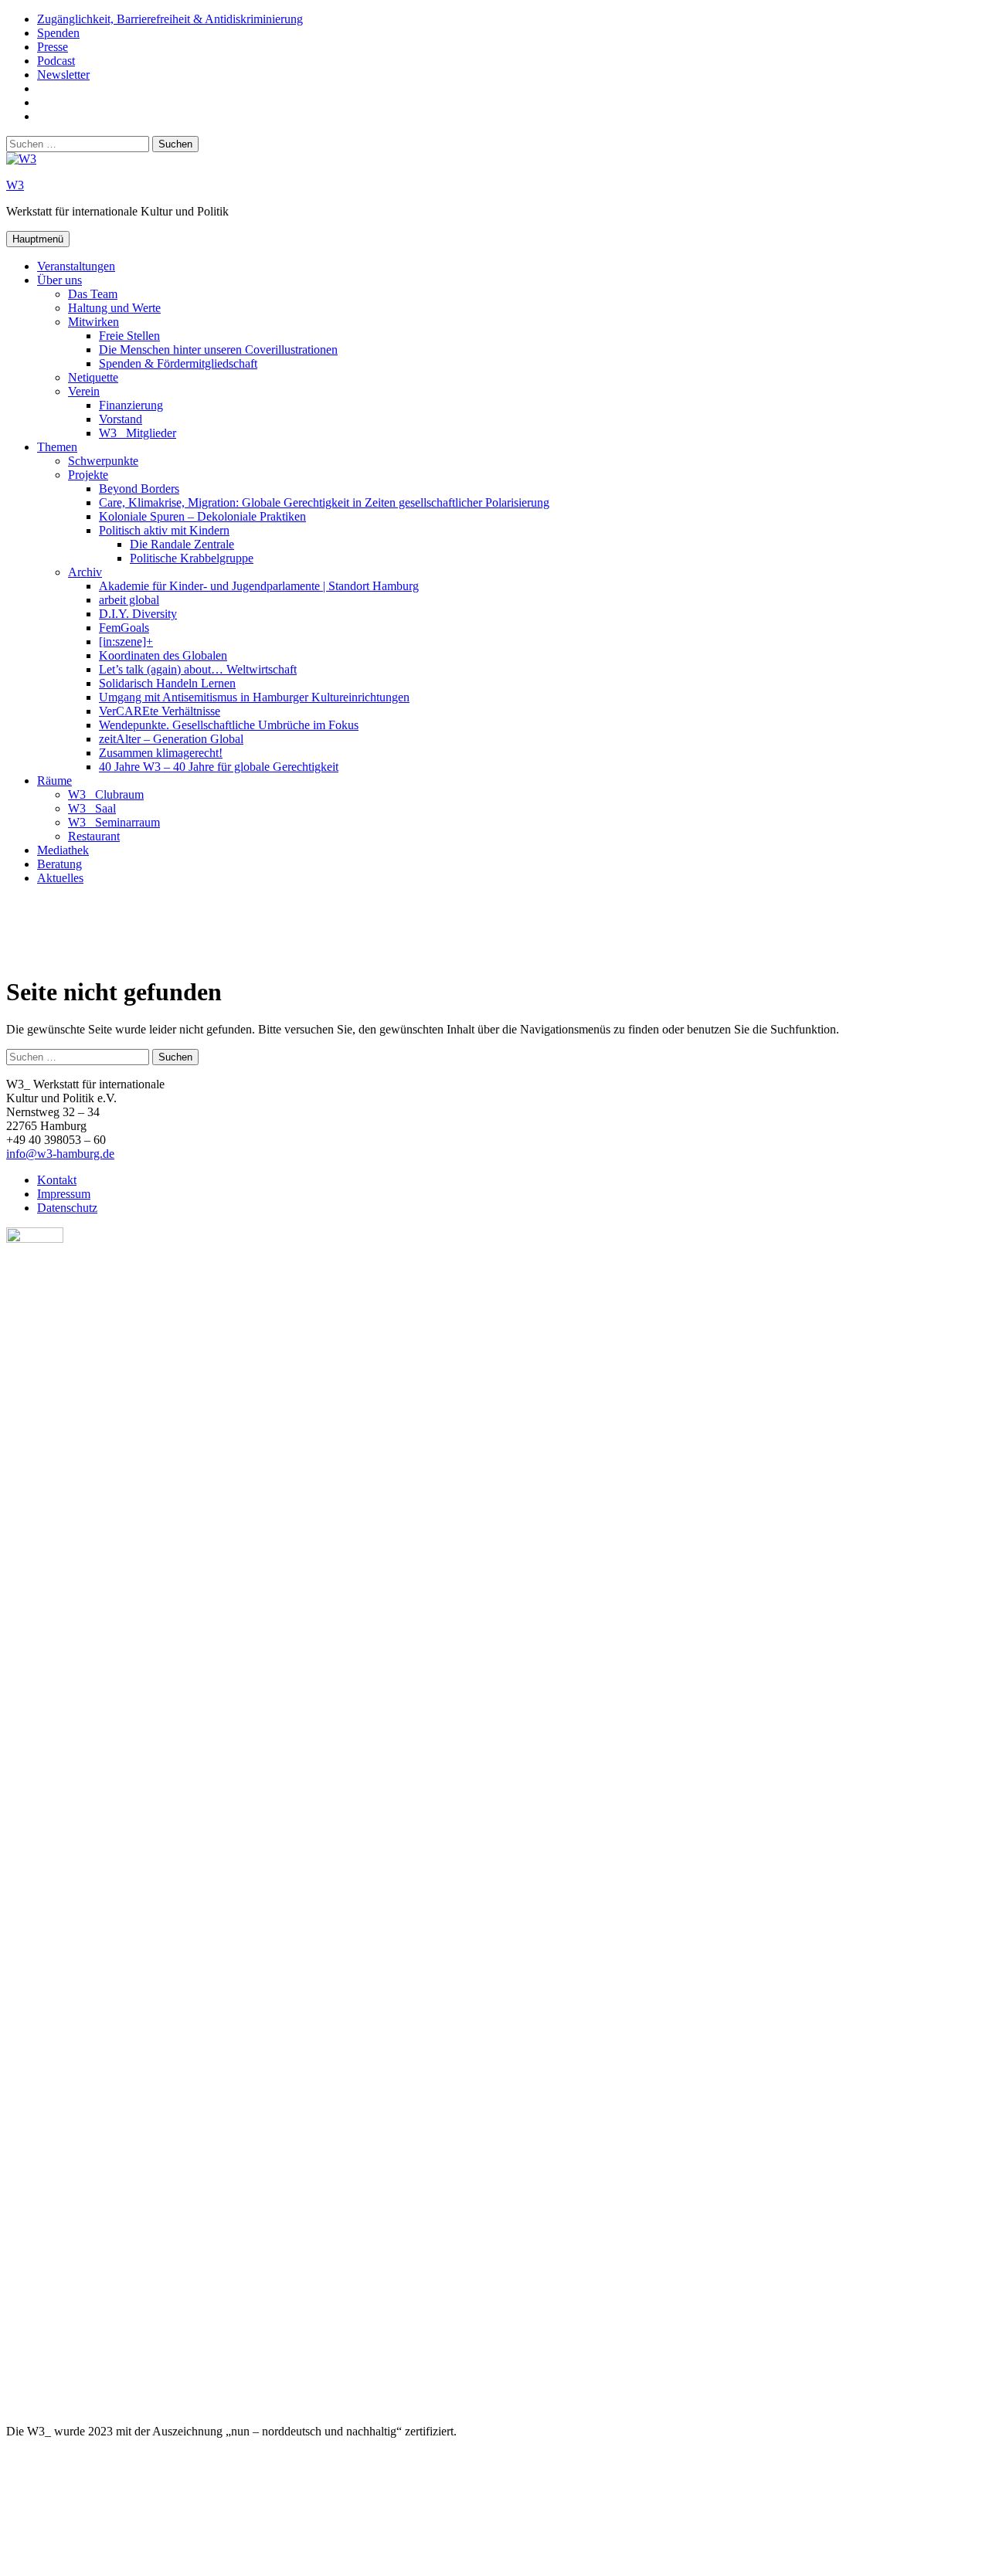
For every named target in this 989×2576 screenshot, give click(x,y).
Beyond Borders (139, 489)
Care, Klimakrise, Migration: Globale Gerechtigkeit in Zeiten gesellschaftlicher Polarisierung (324, 502)
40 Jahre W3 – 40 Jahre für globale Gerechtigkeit (219, 767)
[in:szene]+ (126, 641)
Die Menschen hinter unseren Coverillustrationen (218, 350)
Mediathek (63, 850)
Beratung (59, 864)
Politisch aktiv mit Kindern (164, 530)
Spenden (58, 33)
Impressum (64, 1194)
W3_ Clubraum (106, 794)
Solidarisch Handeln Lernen (167, 683)
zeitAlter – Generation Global (171, 739)
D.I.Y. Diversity (138, 614)
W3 (15, 185)
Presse (53, 47)
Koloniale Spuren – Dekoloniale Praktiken (202, 516)
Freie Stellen (129, 336)
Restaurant (94, 836)
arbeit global (129, 600)
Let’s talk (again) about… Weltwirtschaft (198, 669)
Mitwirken (93, 322)
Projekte (88, 475)
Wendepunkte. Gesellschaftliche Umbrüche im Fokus (229, 725)
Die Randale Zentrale (182, 544)
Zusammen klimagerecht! (161, 753)
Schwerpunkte (103, 461)
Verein (84, 391)
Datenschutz (67, 1208)
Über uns (59, 280)
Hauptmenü (38, 239)
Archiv (85, 572)
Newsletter (63, 75)
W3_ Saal (92, 808)
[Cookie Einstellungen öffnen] (122, 2562)
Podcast (56, 61)
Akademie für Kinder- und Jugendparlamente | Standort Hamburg (259, 586)
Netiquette (93, 377)
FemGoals (124, 628)
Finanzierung (131, 405)
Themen (57, 447)
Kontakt (57, 1180)
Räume (54, 781)
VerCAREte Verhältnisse (160, 711)
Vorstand (121, 419)
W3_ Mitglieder (138, 433)
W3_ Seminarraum (114, 822)
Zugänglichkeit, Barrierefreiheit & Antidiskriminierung (170, 19)
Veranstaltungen (76, 266)
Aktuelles (60, 878)
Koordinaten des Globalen (163, 655)
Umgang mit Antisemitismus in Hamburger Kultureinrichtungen (254, 697)
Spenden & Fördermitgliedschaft (178, 363)
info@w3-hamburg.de (60, 1154)
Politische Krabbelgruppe (192, 558)
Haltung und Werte (114, 308)
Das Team (93, 294)
